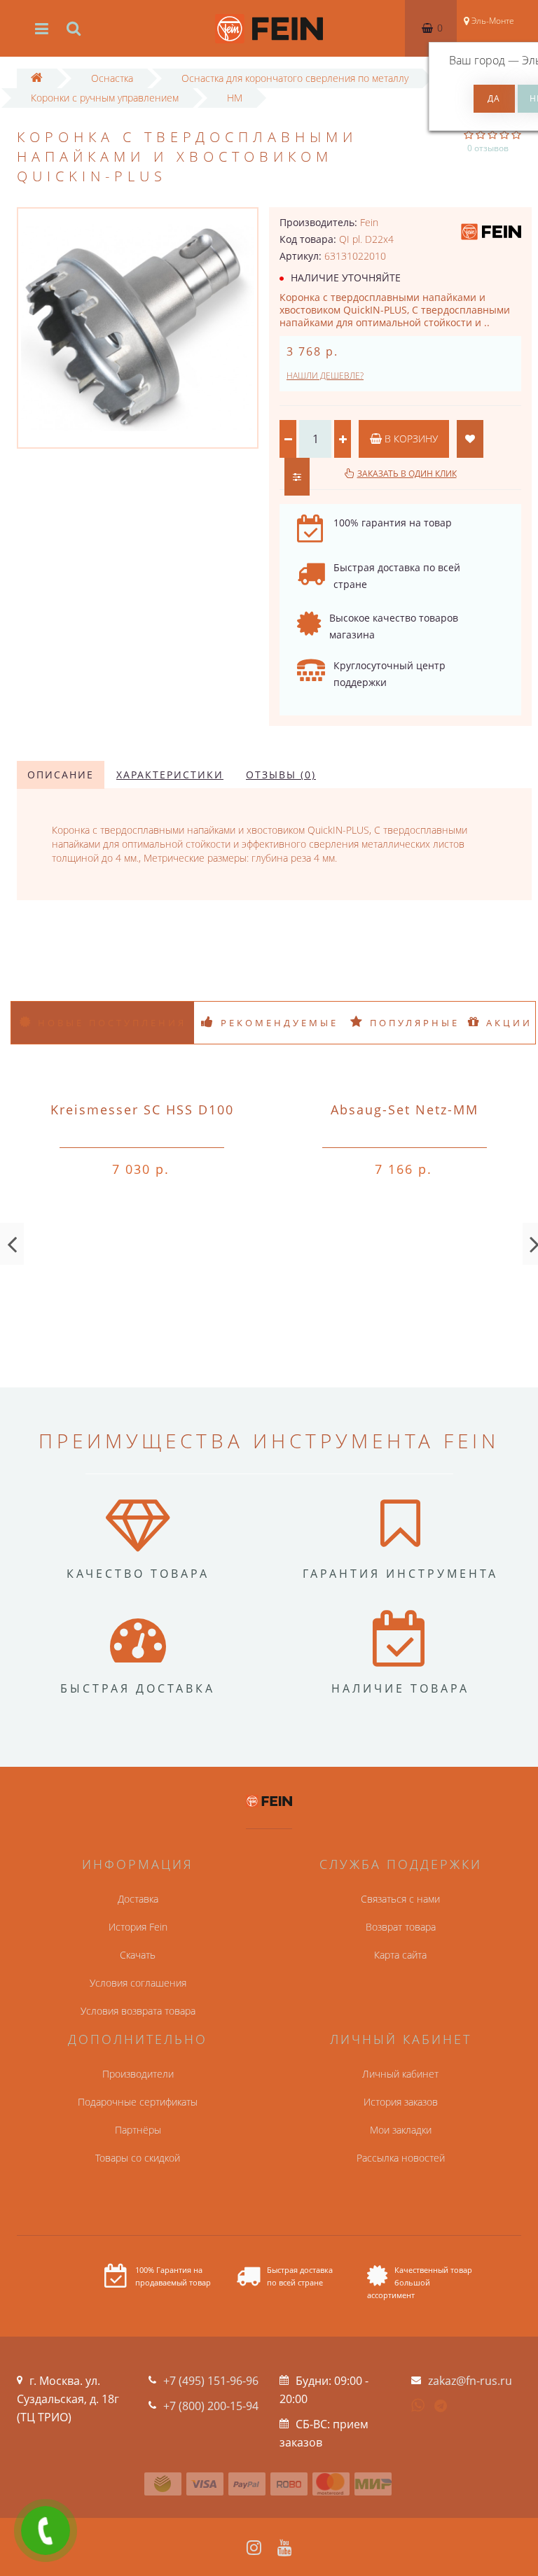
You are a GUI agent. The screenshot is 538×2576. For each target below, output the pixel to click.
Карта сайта (400, 1955)
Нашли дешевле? (325, 376)
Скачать (138, 1955)
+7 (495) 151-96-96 (211, 2381)
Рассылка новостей (401, 2158)
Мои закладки (401, 2130)
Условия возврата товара (138, 2011)
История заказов (401, 2102)
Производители (138, 2074)
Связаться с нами (400, 1899)
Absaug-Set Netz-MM (405, 1109)
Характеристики (170, 775)
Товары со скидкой (138, 2158)
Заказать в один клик (407, 474)
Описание (61, 775)
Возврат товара (401, 1927)
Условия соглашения (138, 1983)
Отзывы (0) (281, 775)
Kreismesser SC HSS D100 (142, 1109)
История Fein (138, 1927)
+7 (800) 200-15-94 (211, 2406)
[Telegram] (441, 2407)
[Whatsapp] (418, 2404)
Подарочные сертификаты (138, 2102)
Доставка (138, 1899)
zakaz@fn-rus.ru (470, 2381)
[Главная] (37, 78)
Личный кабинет (400, 2074)
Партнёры (138, 2130)
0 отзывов (488, 148)
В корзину (410, 439)
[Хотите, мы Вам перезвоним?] (46, 2530)
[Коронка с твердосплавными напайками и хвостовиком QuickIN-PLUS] (138, 328)
